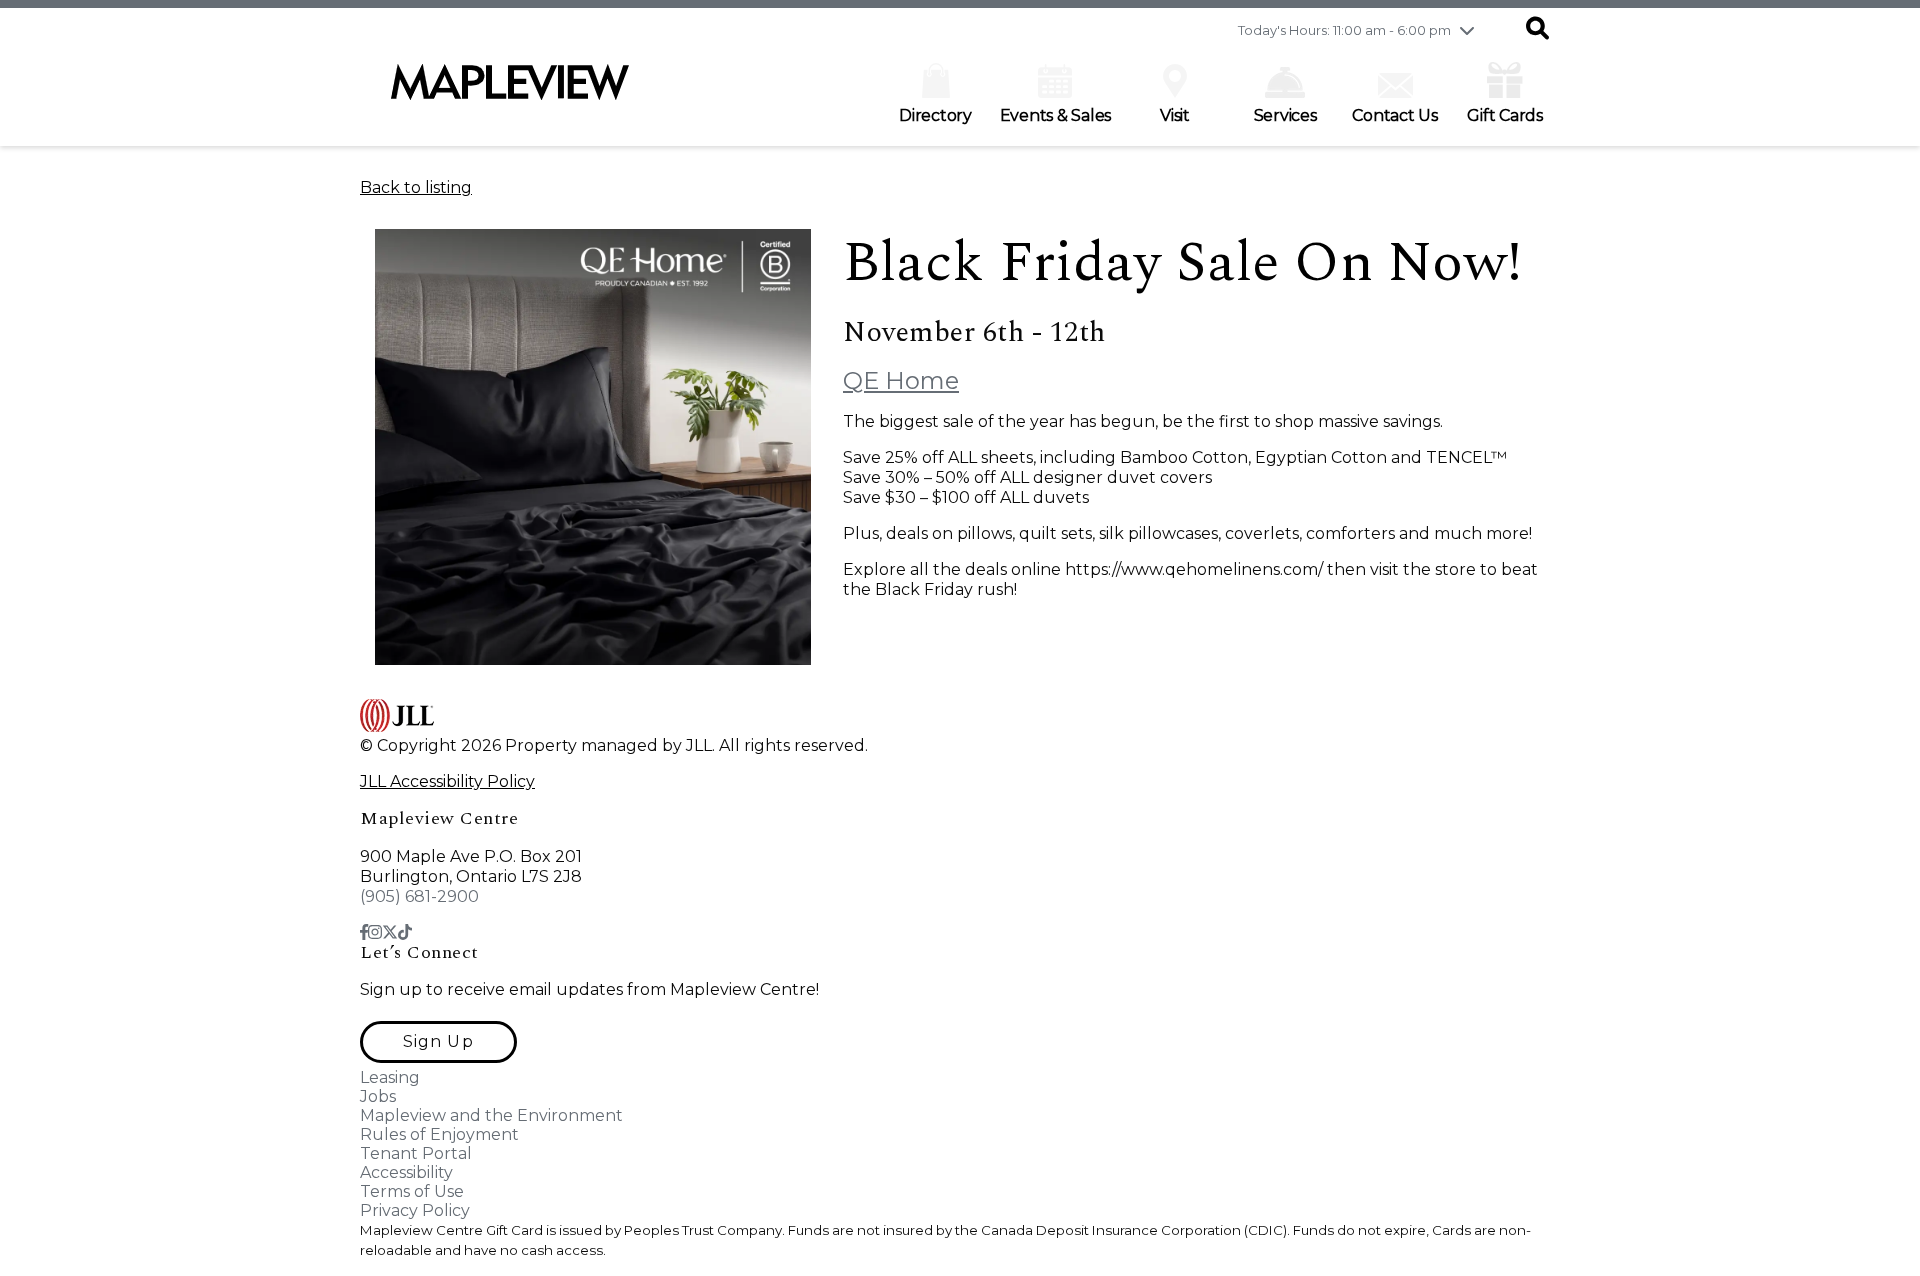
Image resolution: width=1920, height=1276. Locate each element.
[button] (1537, 30)
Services (1285, 115)
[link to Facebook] (364, 932)
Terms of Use (412, 1191)
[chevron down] (1467, 30)
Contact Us (1395, 115)
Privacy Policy (415, 1210)
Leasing (390, 1077)
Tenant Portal (416, 1153)
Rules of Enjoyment (439, 1134)
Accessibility (406, 1172)
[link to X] (390, 932)
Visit (1175, 115)
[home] (510, 92)
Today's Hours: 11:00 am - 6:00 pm (1344, 30)
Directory (935, 115)
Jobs (378, 1096)
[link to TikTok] (405, 932)
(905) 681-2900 (419, 896)
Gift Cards (1505, 115)
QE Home (901, 380)
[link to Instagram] (375, 932)
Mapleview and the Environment (491, 1115)
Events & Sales (1056, 115)
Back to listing (416, 187)
